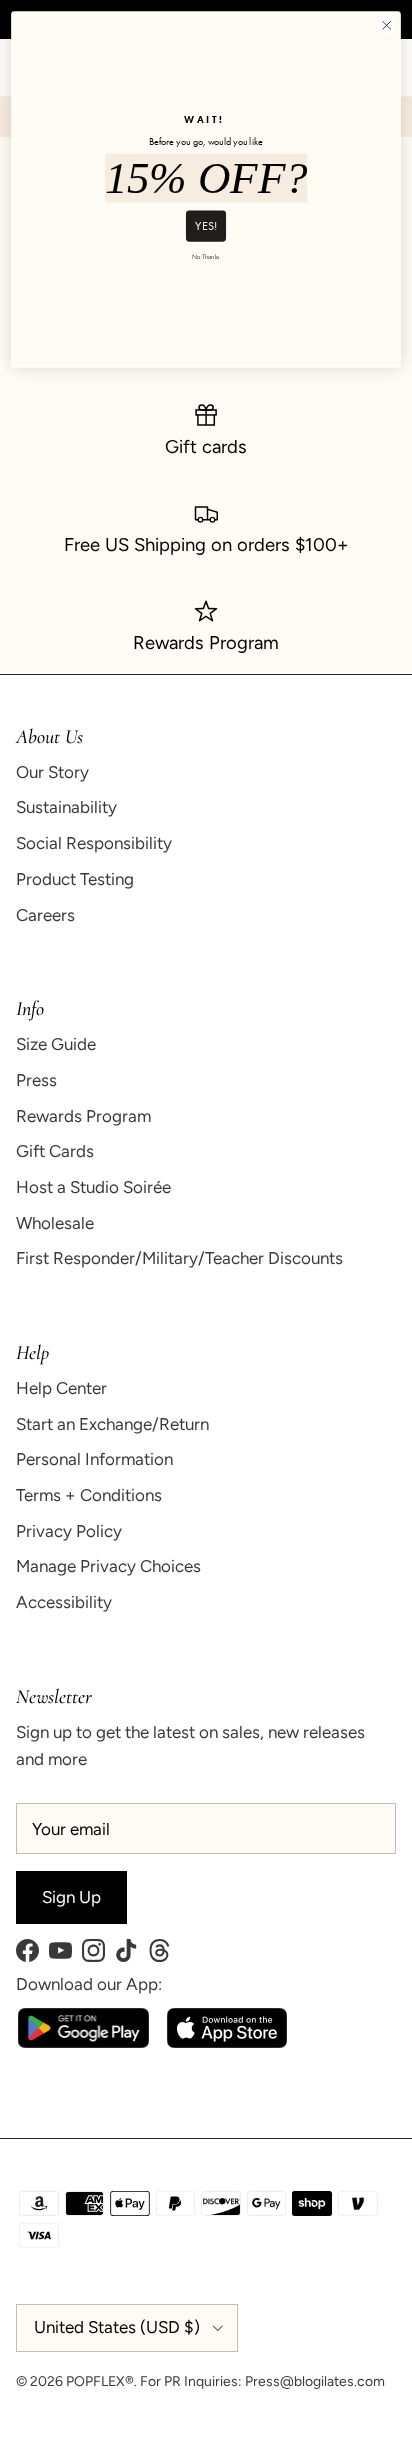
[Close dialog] (386, 25)
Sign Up (71, 1897)
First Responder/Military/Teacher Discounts (179, 1258)
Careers (45, 915)
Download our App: (89, 1984)
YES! (206, 225)
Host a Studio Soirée (93, 1187)
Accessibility (64, 1602)
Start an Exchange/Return (112, 1424)
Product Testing (75, 879)
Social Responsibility (94, 843)
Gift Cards (55, 1151)
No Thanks (205, 256)
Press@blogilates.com (315, 2381)
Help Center (61, 1388)
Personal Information (94, 1459)
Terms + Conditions (89, 1495)
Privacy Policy (69, 1531)
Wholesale (55, 1223)
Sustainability (66, 807)
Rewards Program (83, 1116)
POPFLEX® (100, 2381)
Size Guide (56, 1044)
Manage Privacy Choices (108, 1566)
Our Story (52, 772)
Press (36, 1080)
